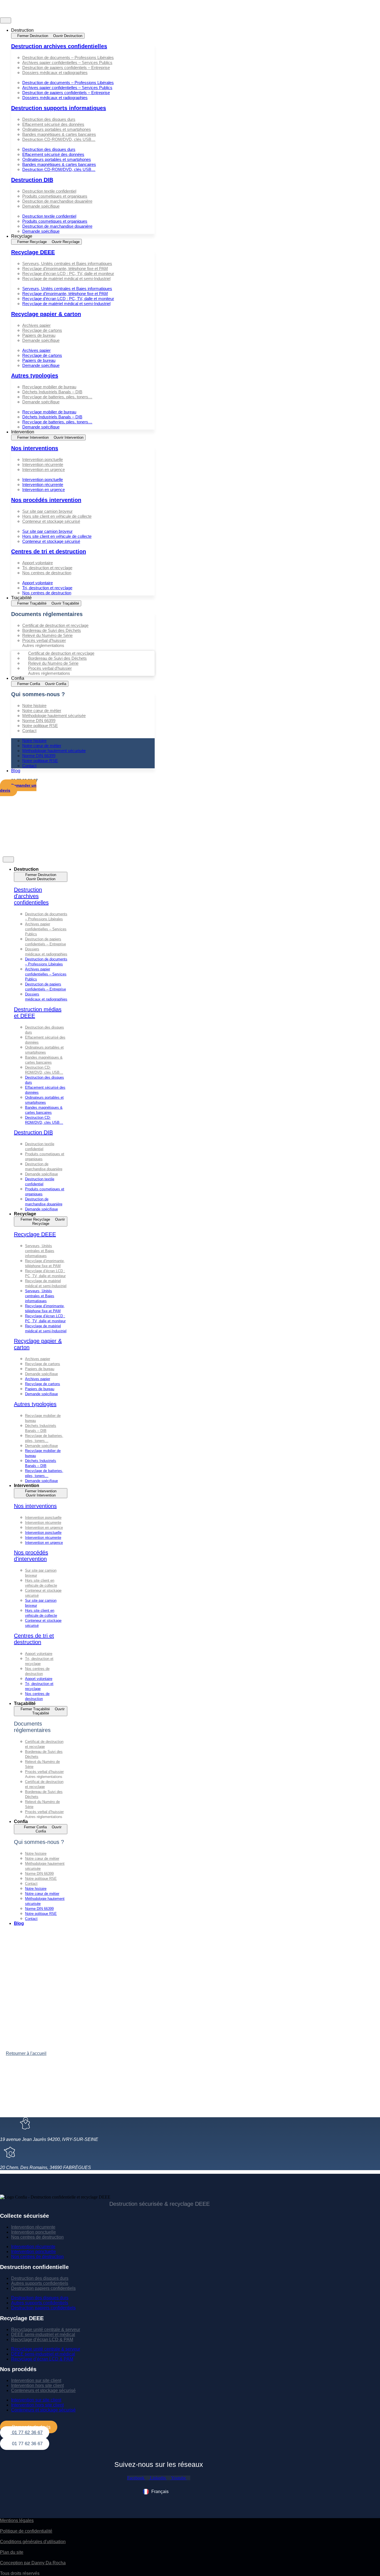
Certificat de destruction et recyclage (55, 625)
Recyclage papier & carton (46, 314)
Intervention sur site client (36, 2380)
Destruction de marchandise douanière (57, 201)
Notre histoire (34, 706)
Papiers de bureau (39, 335)
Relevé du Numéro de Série (47, 635)
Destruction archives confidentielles (59, 46)
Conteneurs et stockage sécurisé (43, 2390)
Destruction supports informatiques (59, 108)
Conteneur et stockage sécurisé (51, 521)
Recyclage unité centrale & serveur (46, 2330)
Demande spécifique (41, 206)
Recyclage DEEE (33, 252)
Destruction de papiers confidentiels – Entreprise (66, 68)
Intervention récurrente (43, 464)
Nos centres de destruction (47, 573)
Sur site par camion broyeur (47, 511)
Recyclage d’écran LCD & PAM (42, 2340)
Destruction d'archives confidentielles (31, 896)
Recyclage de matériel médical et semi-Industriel (66, 279)
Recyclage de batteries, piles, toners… (57, 397)
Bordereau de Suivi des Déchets (52, 630)
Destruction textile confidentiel (49, 191)
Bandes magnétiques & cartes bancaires (59, 134)
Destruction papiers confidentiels (43, 2288)
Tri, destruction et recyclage (47, 568)
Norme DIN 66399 (39, 721)
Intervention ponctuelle (43, 459)
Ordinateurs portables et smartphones (57, 129)
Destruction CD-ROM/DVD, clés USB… (59, 139)
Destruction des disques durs (49, 119)
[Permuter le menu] (6, 20)
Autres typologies (35, 376)
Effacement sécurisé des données (53, 124)
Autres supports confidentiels (40, 2283)
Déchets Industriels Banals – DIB (52, 392)
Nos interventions (35, 448)
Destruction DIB (32, 180)
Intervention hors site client (37, 2385)
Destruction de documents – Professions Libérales (68, 57)
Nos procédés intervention (46, 500)
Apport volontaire (38, 563)
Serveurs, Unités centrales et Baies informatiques (67, 263)
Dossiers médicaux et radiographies (55, 73)
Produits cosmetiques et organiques (55, 196)
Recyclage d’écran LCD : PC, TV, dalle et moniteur (68, 273)
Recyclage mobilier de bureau (49, 387)
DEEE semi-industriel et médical (43, 2335)
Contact (29, 731)
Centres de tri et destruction (49, 551)
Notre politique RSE (40, 726)
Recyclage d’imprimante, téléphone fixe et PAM (65, 268)
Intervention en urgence (44, 469)
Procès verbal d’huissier (44, 640)
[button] (83, 78)
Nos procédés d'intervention (31, 1556)
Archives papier (36, 325)
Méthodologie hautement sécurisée (54, 716)
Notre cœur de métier (42, 711)
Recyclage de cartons (42, 330)
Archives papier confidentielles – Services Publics (67, 62)
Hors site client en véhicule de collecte (57, 516)
